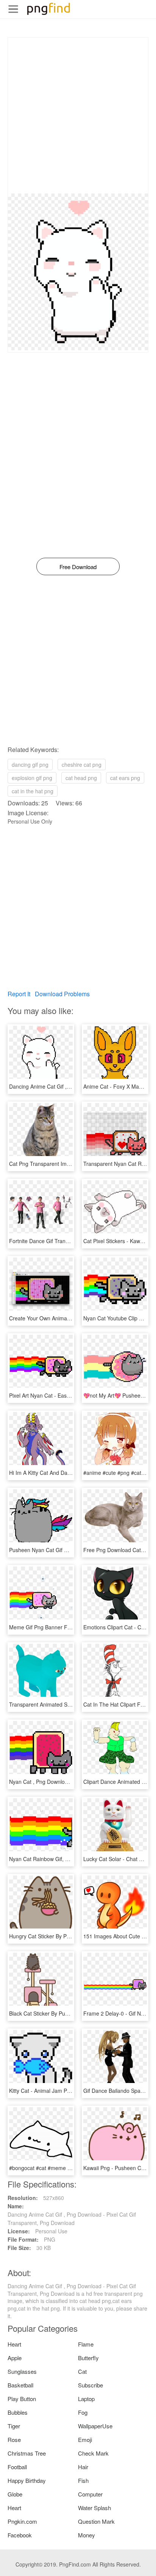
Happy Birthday (27, 2480)
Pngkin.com (22, 2521)
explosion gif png (32, 778)
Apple (15, 2358)
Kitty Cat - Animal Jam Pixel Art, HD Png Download (70, 2091)
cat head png (81, 778)
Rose (14, 2439)
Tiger (14, 2426)
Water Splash (94, 2508)
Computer (90, 2494)
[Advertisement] (78, 115)
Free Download (78, 567)
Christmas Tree (27, 2453)
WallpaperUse (95, 2426)
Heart (14, 2344)
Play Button (22, 2399)
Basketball (20, 2385)
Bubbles (18, 2412)
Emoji (85, 2439)
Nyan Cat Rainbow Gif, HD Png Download (59, 1859)
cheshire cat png (82, 765)
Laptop (86, 2399)
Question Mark (96, 2521)
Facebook (20, 2535)
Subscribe (90, 2385)
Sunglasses (22, 2371)
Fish (83, 2480)
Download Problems (62, 994)
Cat (82, 2371)
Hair (83, 2467)
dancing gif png (30, 765)
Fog (83, 2412)
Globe (15, 2494)
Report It (19, 994)
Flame (86, 2344)
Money (87, 2535)
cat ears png (125, 778)
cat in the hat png (33, 791)
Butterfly (88, 2358)
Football (17, 2467)
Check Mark (93, 2453)
